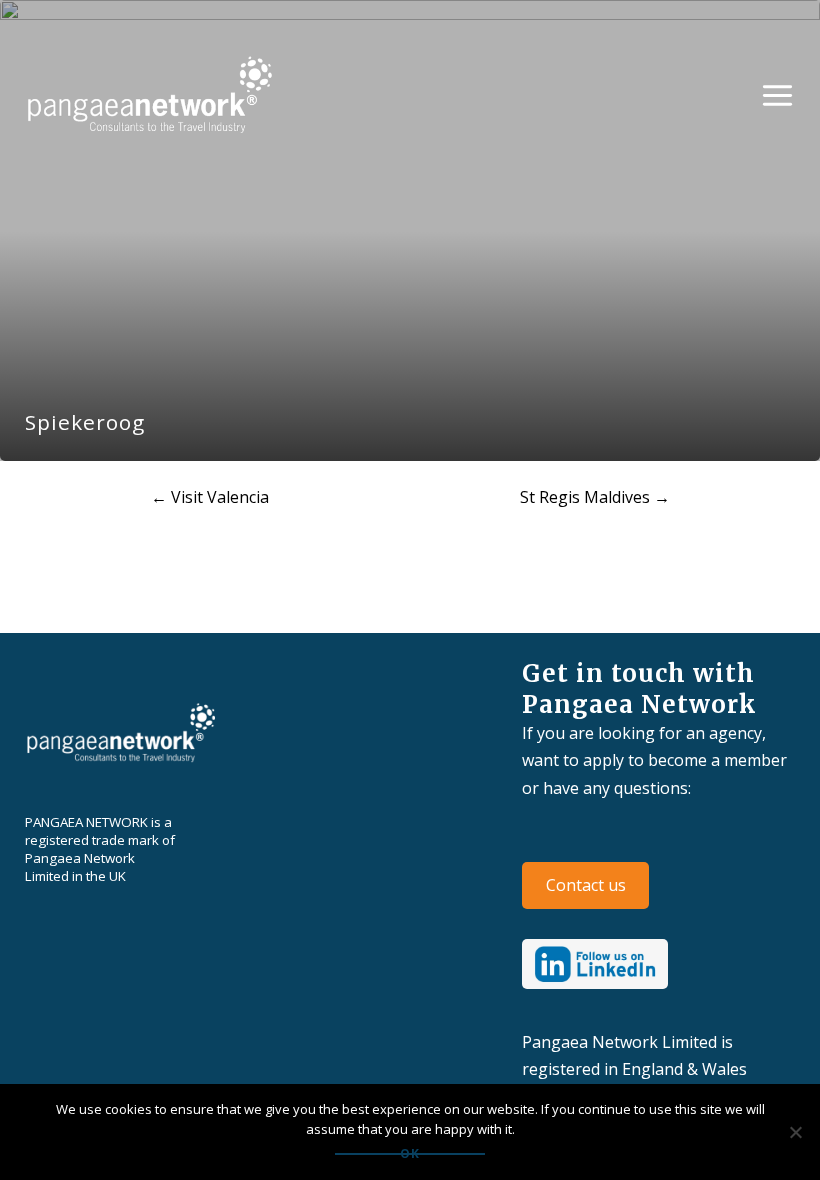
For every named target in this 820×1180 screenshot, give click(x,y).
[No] (795, 1132)
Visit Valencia (210, 497)
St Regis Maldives (595, 497)
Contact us (586, 885)
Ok (410, 1154)
